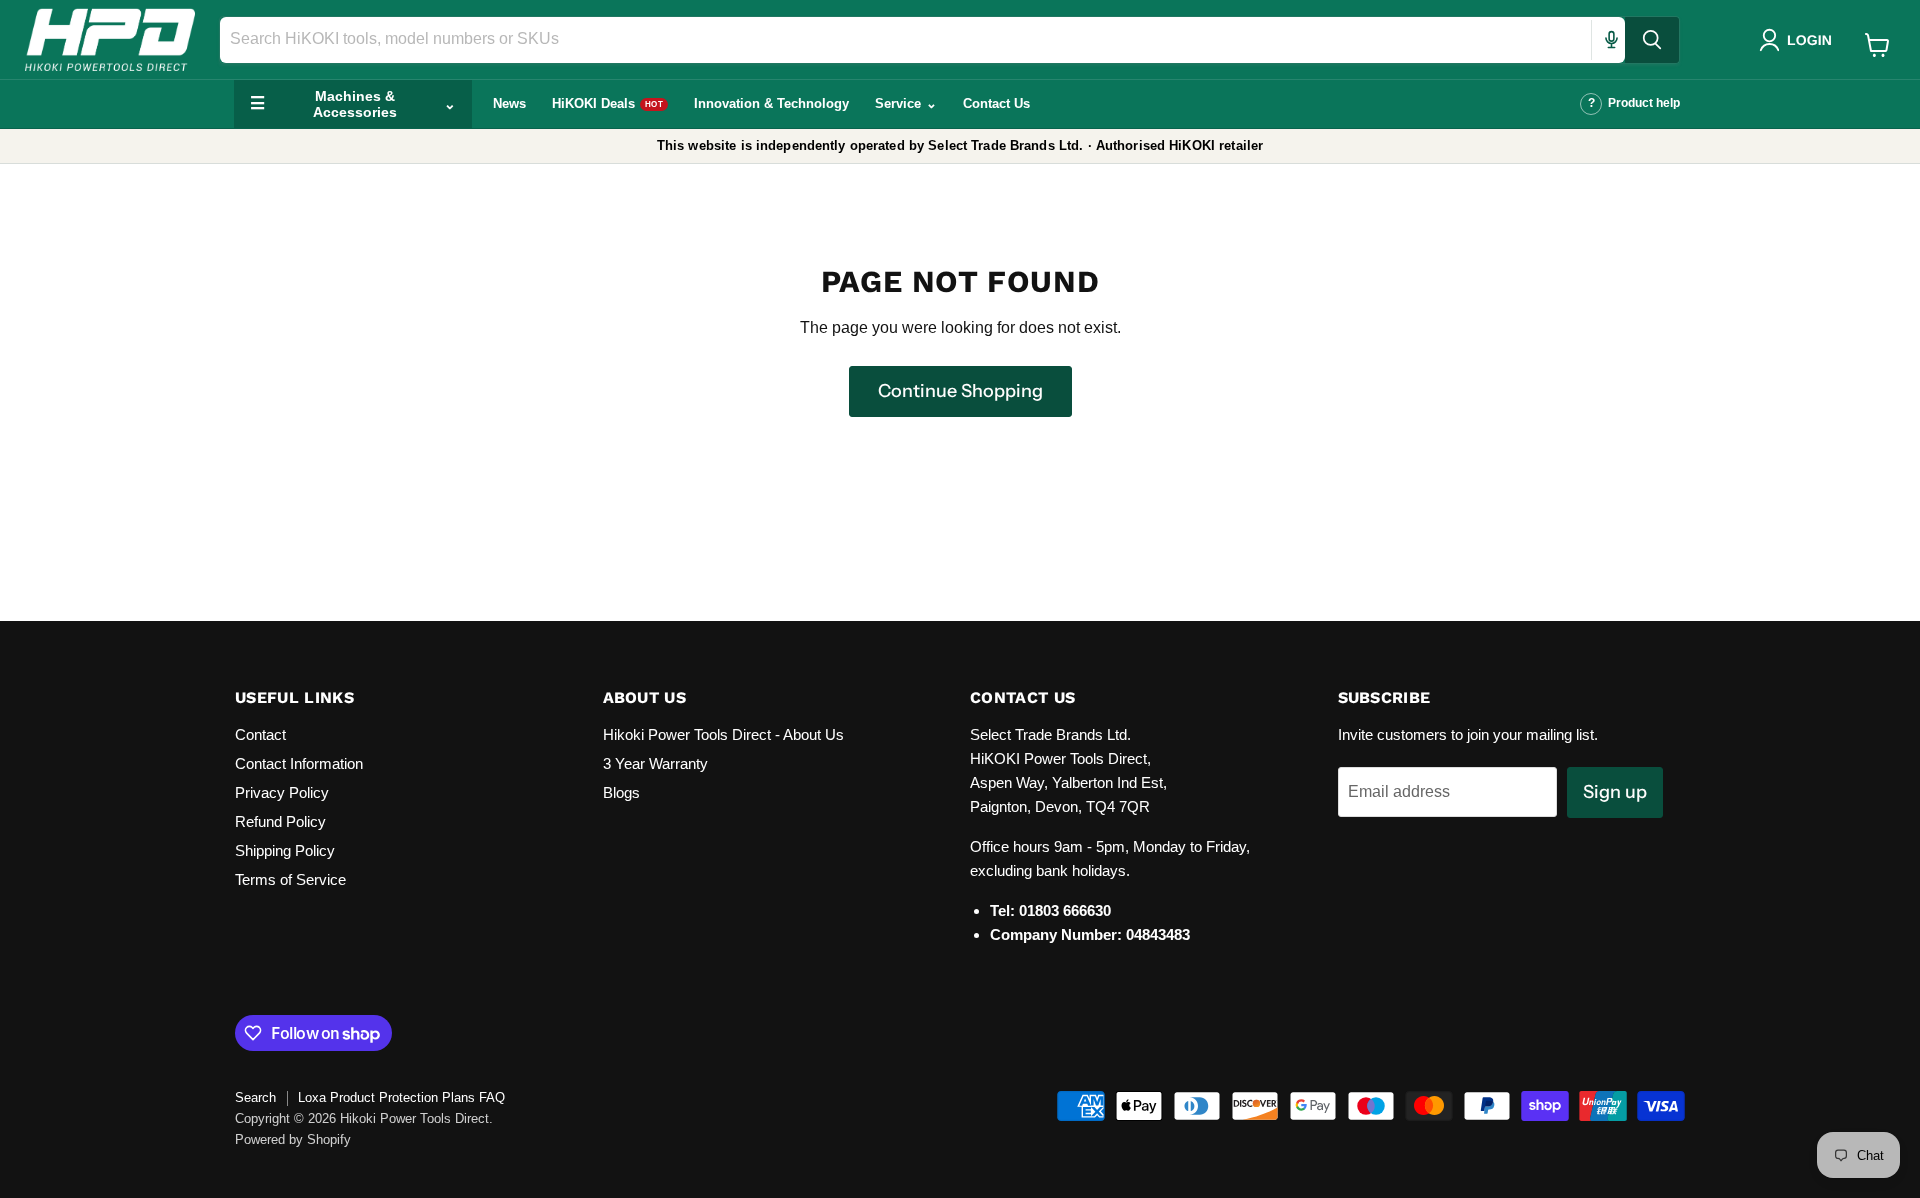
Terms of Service (290, 879)
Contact (260, 734)
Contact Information (299, 763)
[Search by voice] (1611, 40)
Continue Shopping (960, 391)
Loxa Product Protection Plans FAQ (401, 1097)
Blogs (621, 792)
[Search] (1652, 40)
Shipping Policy (285, 850)
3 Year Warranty (655, 763)
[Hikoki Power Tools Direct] (110, 39)
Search (255, 1097)
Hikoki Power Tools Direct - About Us (723, 734)
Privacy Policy (282, 792)
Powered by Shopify (293, 1139)
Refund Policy (280, 821)
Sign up (1615, 792)
